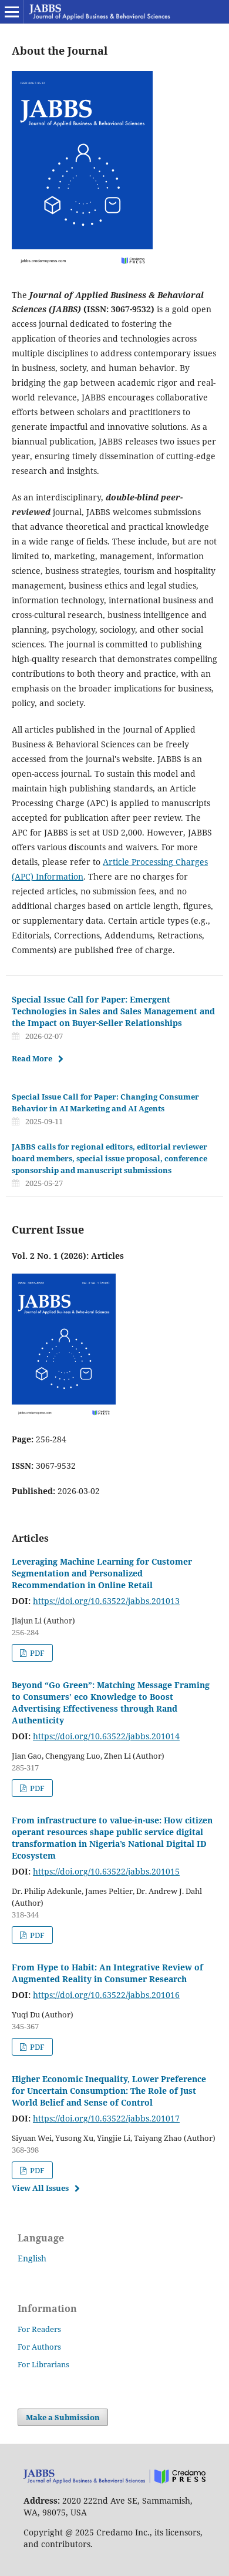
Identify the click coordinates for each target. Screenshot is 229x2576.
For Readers (39, 2329)
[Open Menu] (12, 12)
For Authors (39, 2347)
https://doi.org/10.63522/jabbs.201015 (106, 1871)
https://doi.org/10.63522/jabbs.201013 (106, 1601)
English (32, 2258)
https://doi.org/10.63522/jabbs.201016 (106, 1995)
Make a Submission (63, 2417)
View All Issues (40, 2188)
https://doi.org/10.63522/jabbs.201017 (106, 2118)
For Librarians (43, 2364)
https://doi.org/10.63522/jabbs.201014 (106, 1736)
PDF (36, 1653)
